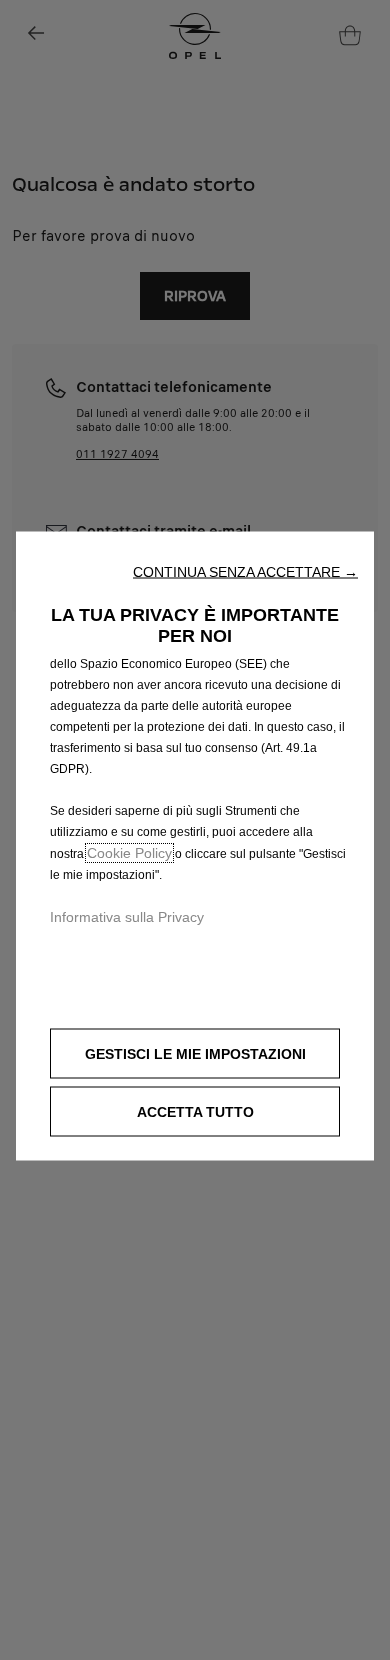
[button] (245, 572)
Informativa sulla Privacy (127, 917)
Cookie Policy (129, 853)
